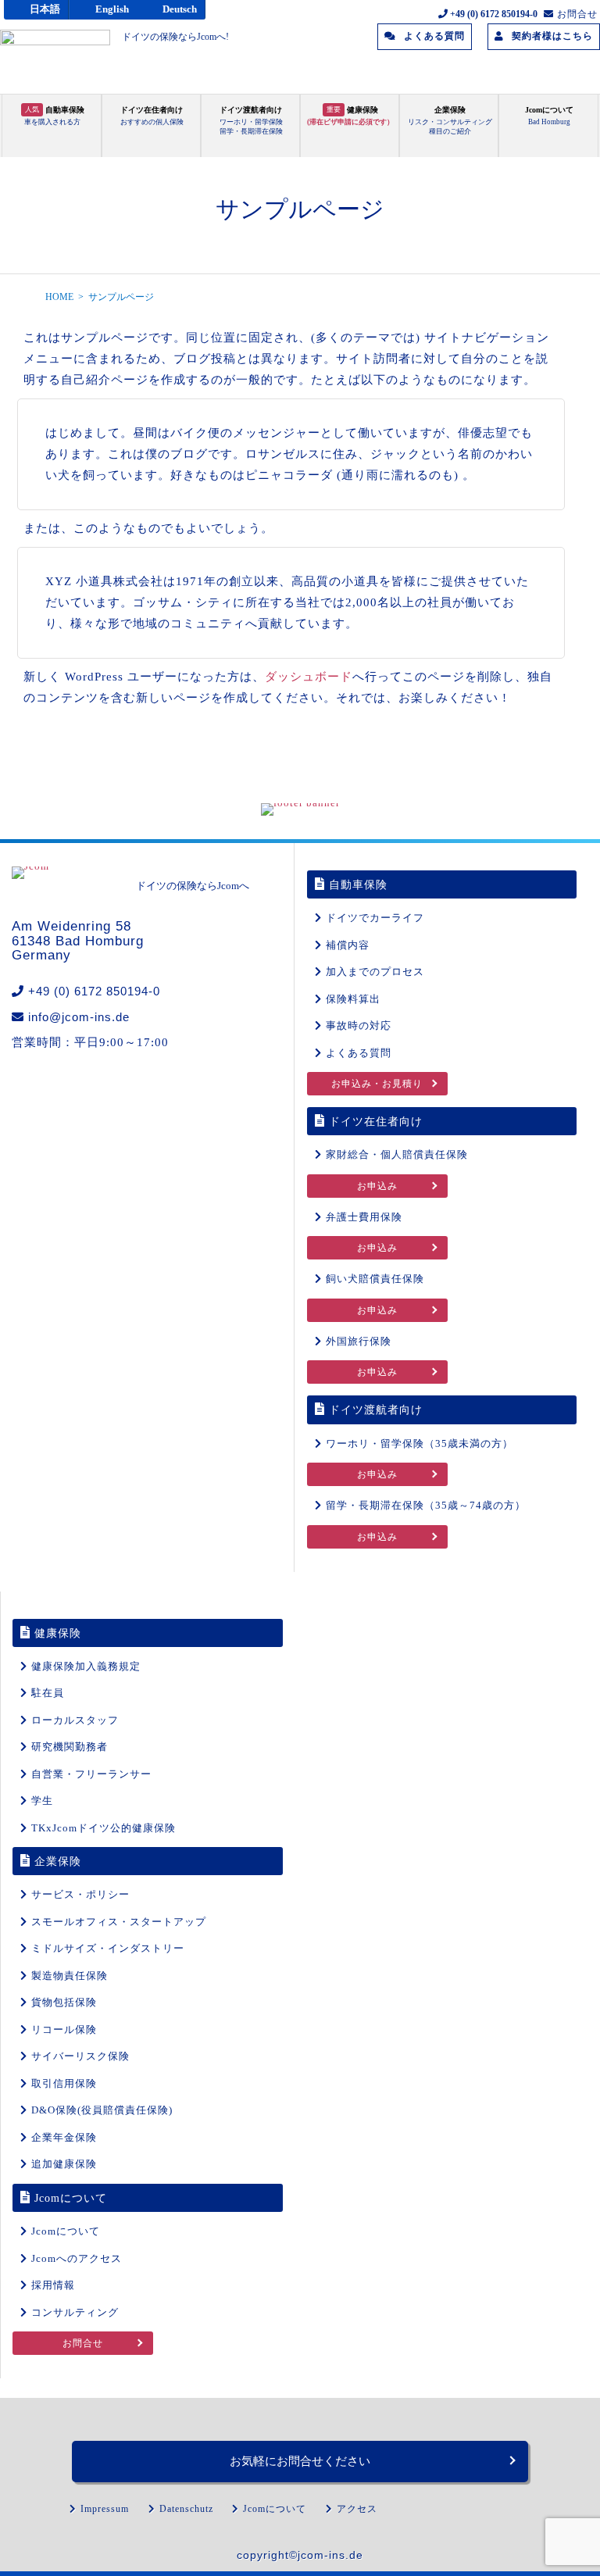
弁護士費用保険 (364, 1217)
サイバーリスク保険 (80, 2056)
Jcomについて (66, 2231)
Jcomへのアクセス (77, 2258)
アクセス (357, 2509)
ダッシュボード (309, 677)
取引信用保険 (64, 2083)
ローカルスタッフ (75, 1720)
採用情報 (53, 2285)
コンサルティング (75, 2312)
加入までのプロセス (375, 972)
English (112, 9)
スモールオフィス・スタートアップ (119, 1922)
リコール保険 (64, 2029)
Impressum (105, 2509)
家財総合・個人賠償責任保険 (397, 1154)
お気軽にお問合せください (300, 2461)
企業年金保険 (64, 2137)
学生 (42, 1801)
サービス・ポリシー (80, 1894)
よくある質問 (359, 1053)
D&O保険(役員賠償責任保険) (102, 2110)
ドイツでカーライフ (375, 918)
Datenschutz (186, 2509)
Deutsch (180, 9)
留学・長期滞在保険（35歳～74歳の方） (426, 1505)
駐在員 (48, 1693)
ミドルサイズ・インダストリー (108, 1948)
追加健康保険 (64, 2164)
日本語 (45, 9)
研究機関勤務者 (70, 1747)
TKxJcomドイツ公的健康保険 (104, 1828)
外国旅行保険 (359, 1341)
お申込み (377, 1186)
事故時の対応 (359, 1025)
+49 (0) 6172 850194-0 (94, 991)
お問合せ (83, 2343)
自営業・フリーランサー (91, 1774)
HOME (59, 297)
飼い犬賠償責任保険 (375, 1279)
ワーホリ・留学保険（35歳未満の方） (420, 1443)
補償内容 (348, 945)
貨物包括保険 (64, 2002)
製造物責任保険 (70, 1976)
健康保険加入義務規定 (86, 1666)
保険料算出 (353, 999)
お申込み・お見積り (377, 1084)
